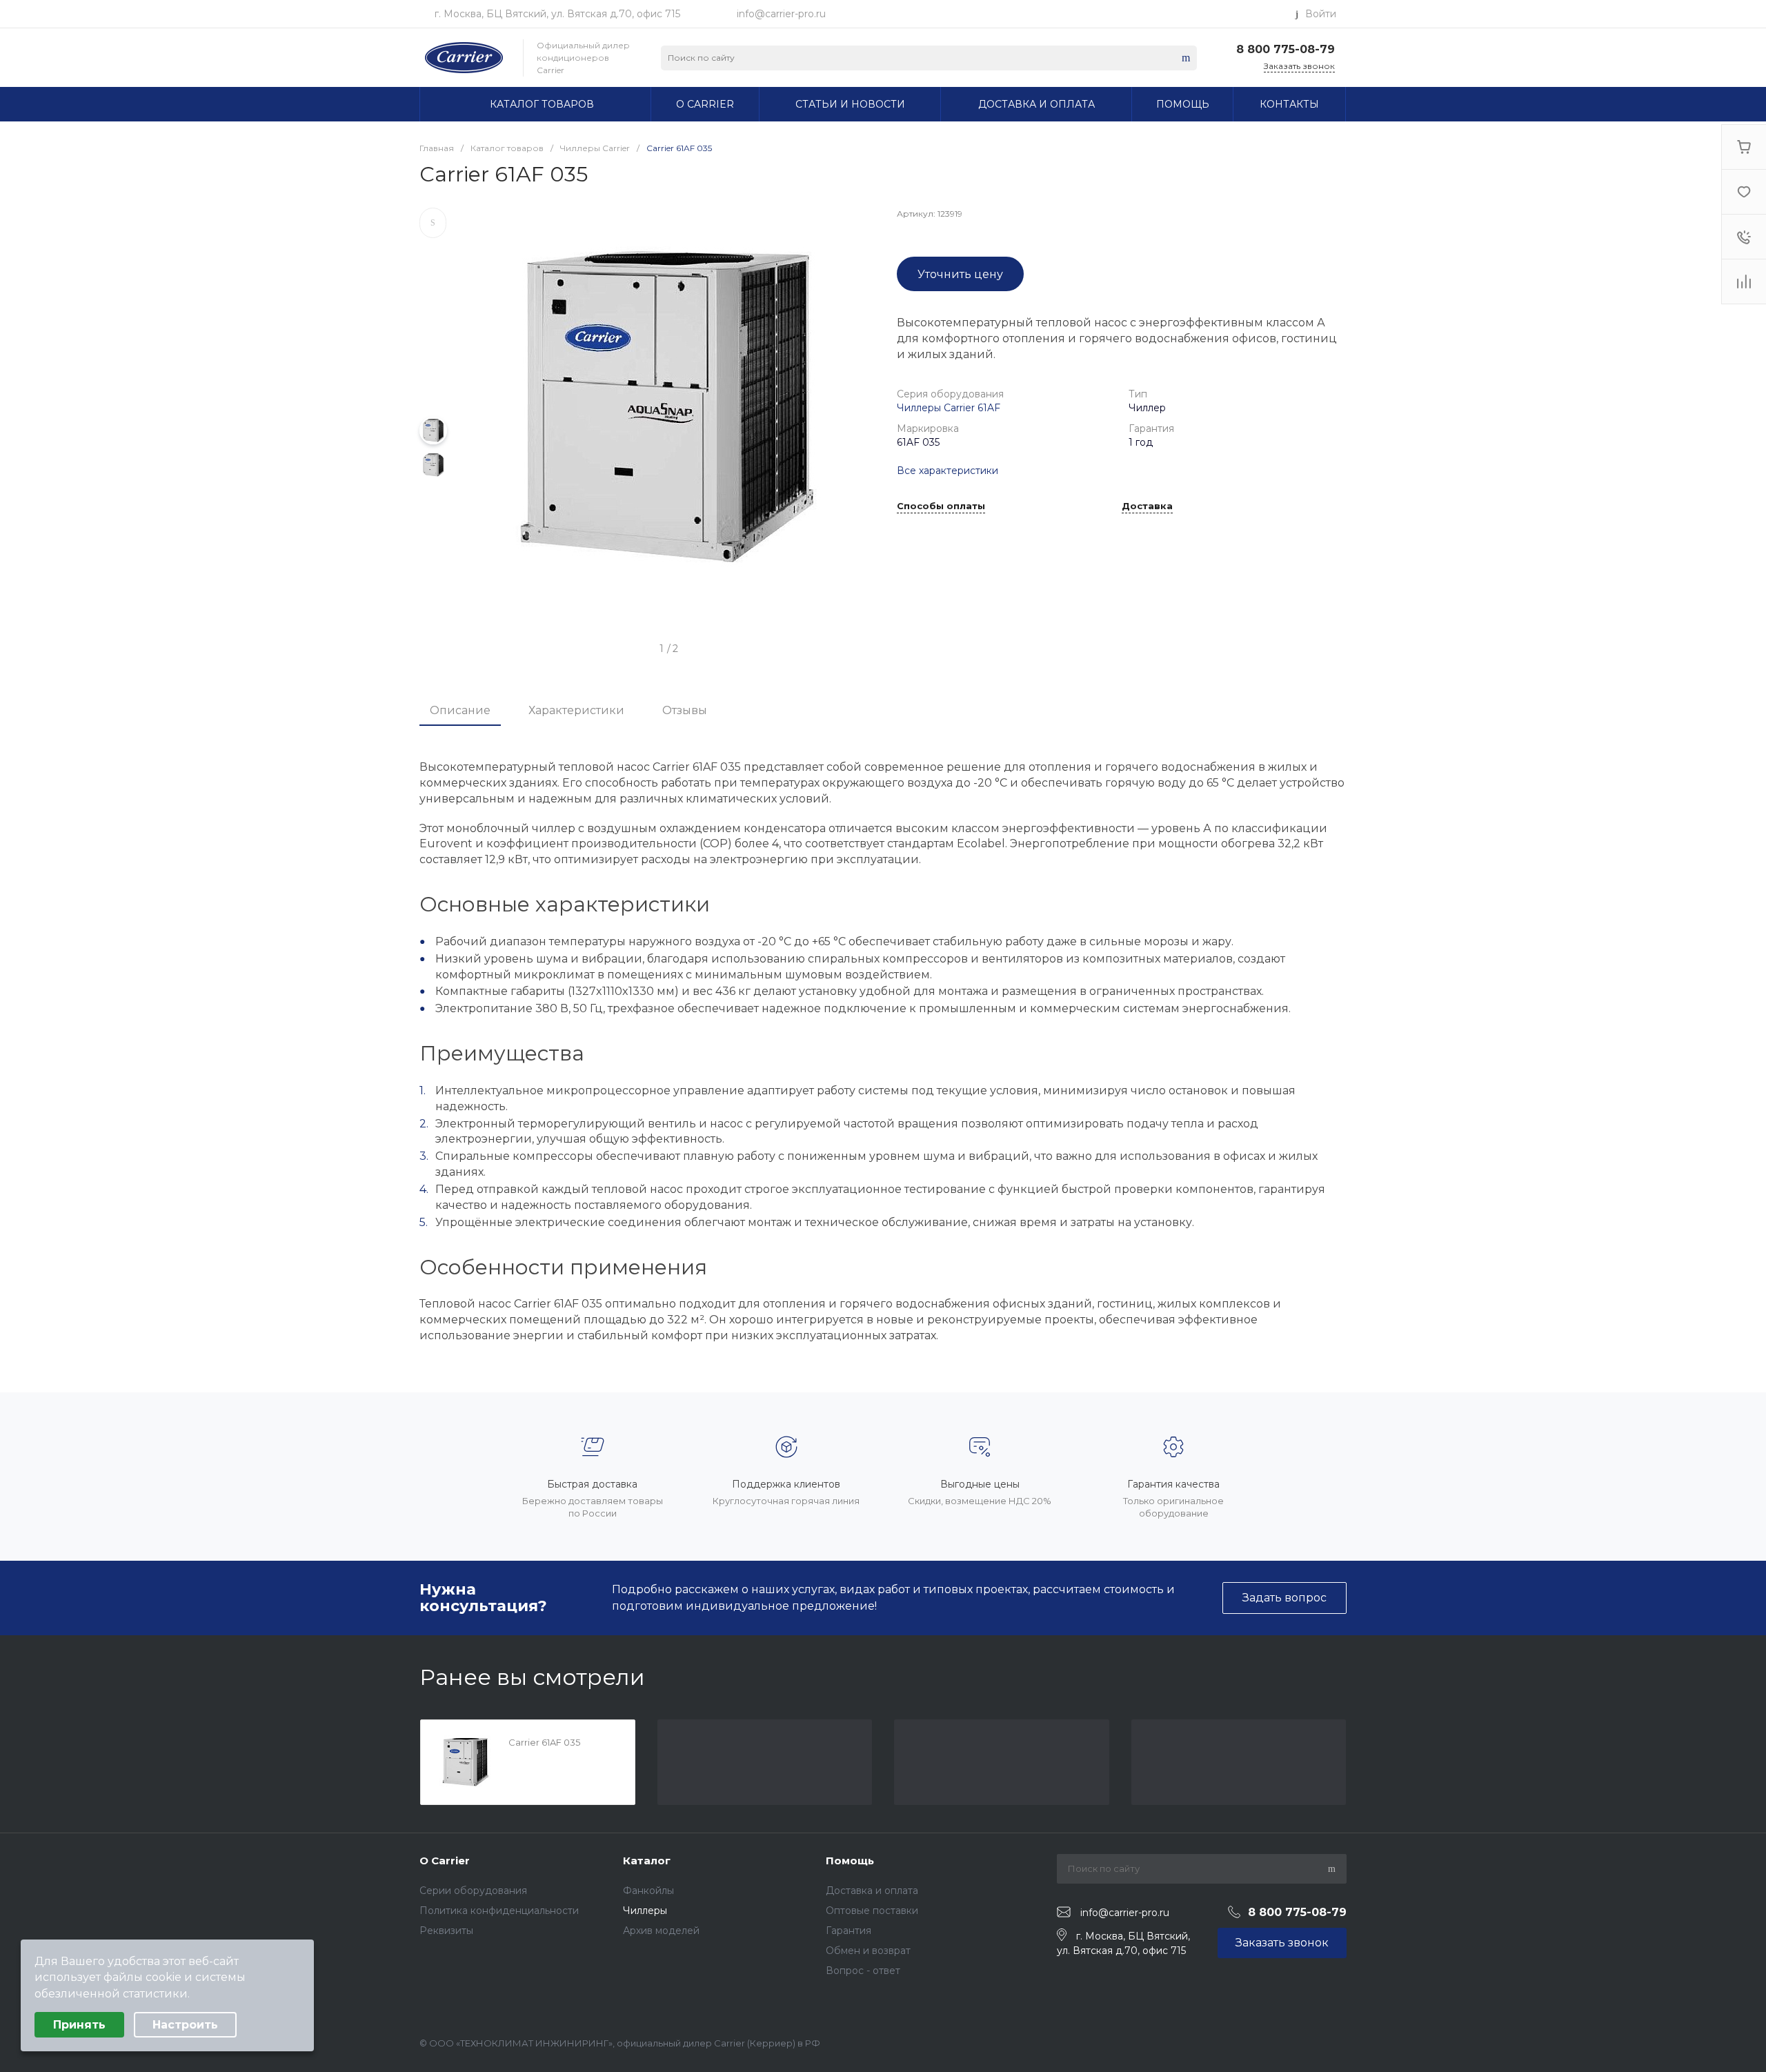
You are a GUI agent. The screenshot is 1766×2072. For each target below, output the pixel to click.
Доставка (1147, 506)
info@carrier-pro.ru (781, 14)
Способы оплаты (941, 506)
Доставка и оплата (872, 1891)
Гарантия (849, 1931)
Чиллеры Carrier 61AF (949, 408)
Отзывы (685, 710)
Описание (460, 710)
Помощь (850, 1861)
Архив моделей (661, 1931)
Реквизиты (446, 1931)
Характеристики (576, 710)
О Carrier (445, 1861)
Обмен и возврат (868, 1951)
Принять (79, 2025)
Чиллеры (645, 1911)
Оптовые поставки (872, 1911)
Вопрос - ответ (863, 1971)
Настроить (185, 2025)
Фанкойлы (648, 1891)
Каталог (647, 1861)
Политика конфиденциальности (499, 1911)
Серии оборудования (473, 1891)
